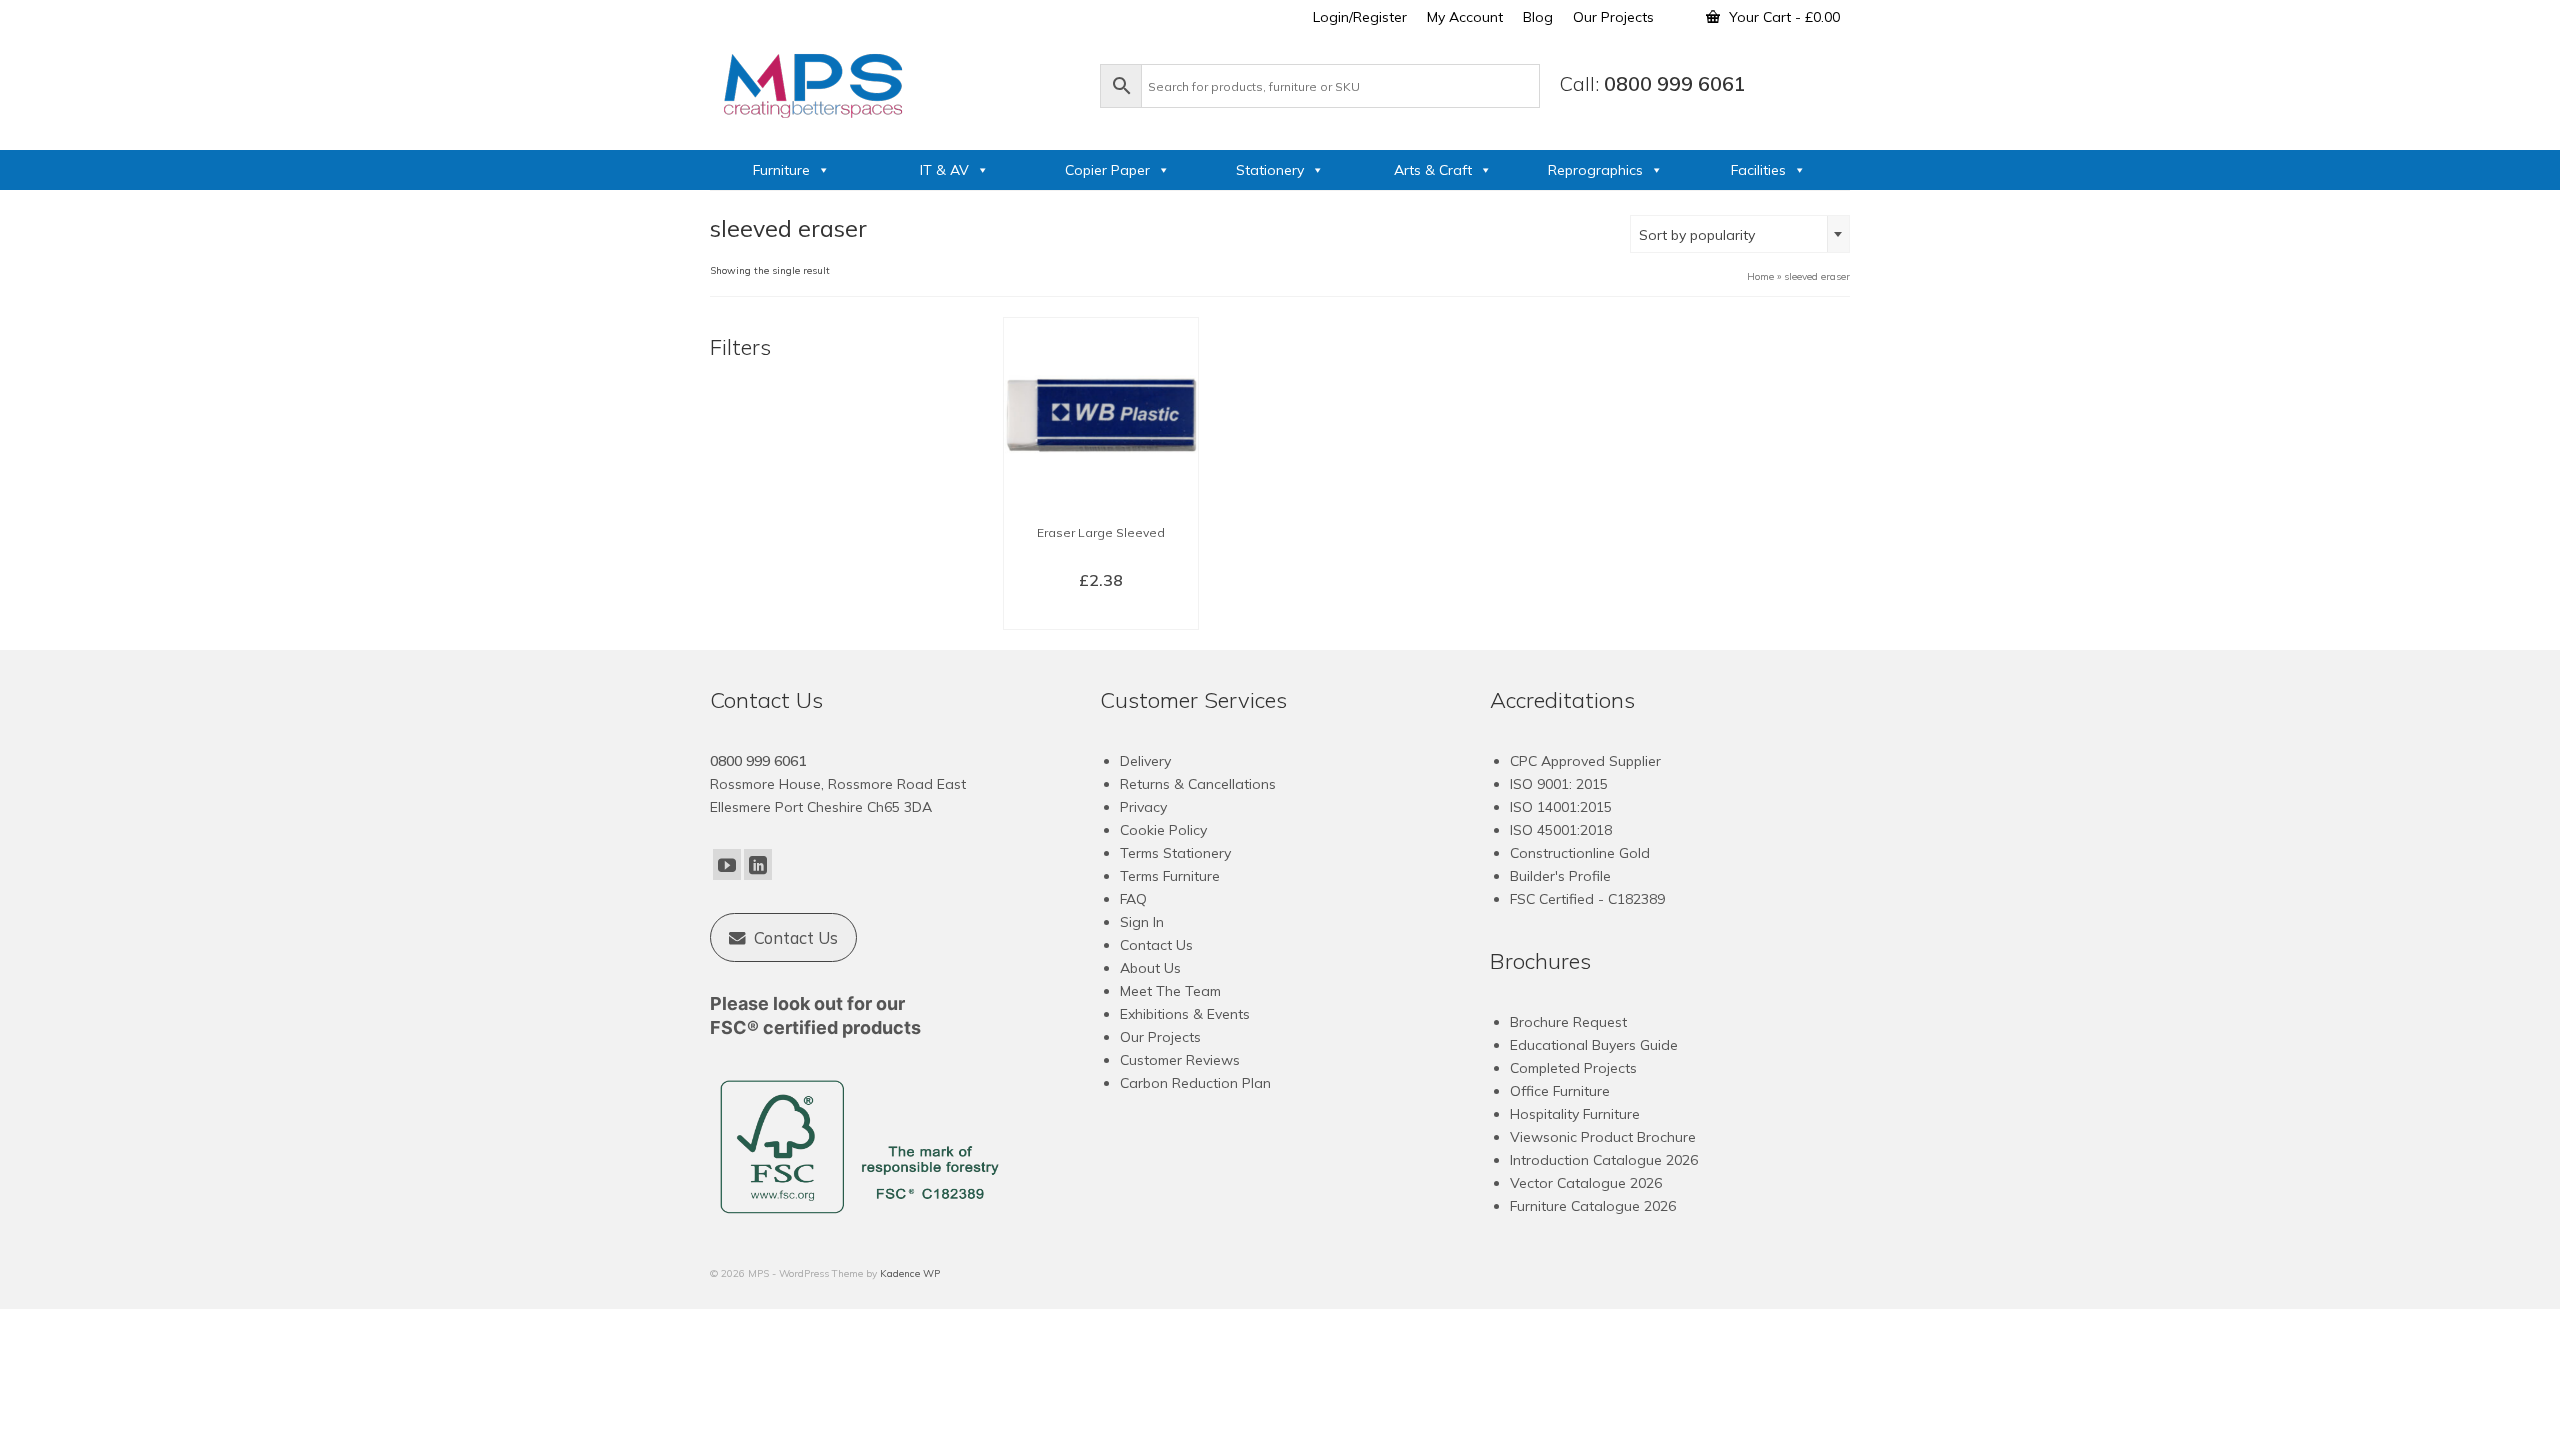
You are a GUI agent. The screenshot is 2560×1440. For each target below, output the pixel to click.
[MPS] (895, 82)
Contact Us (1156, 945)
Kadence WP (910, 1273)
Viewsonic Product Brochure (1603, 1137)
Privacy (1143, 807)
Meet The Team (1170, 991)
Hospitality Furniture (1575, 1114)
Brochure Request (1568, 1022)
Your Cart (1782, 17)
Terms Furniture (1170, 876)
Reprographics (1595, 170)
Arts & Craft (1433, 170)
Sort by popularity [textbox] (1697, 235)
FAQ (1133, 899)
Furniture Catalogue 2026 (1593, 1206)
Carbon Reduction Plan (1195, 1083)
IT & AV (944, 170)
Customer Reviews (1180, 1060)
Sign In (1142, 922)
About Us (1150, 968)
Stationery (1270, 170)
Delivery (1145, 761)
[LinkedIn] (758, 865)
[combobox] (1740, 234)
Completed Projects (1573, 1068)
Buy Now (1101, 613)
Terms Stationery (1175, 853)
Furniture (781, 170)
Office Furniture (1560, 1091)
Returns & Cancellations (1198, 784)
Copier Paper (1107, 170)
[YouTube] (727, 865)
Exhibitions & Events (1185, 1014)
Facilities (1758, 170)
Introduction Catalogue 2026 (1604, 1160)
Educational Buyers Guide (1594, 1045)
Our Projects (1160, 1037)
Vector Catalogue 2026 (1586, 1183)
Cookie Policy (1163, 830)
